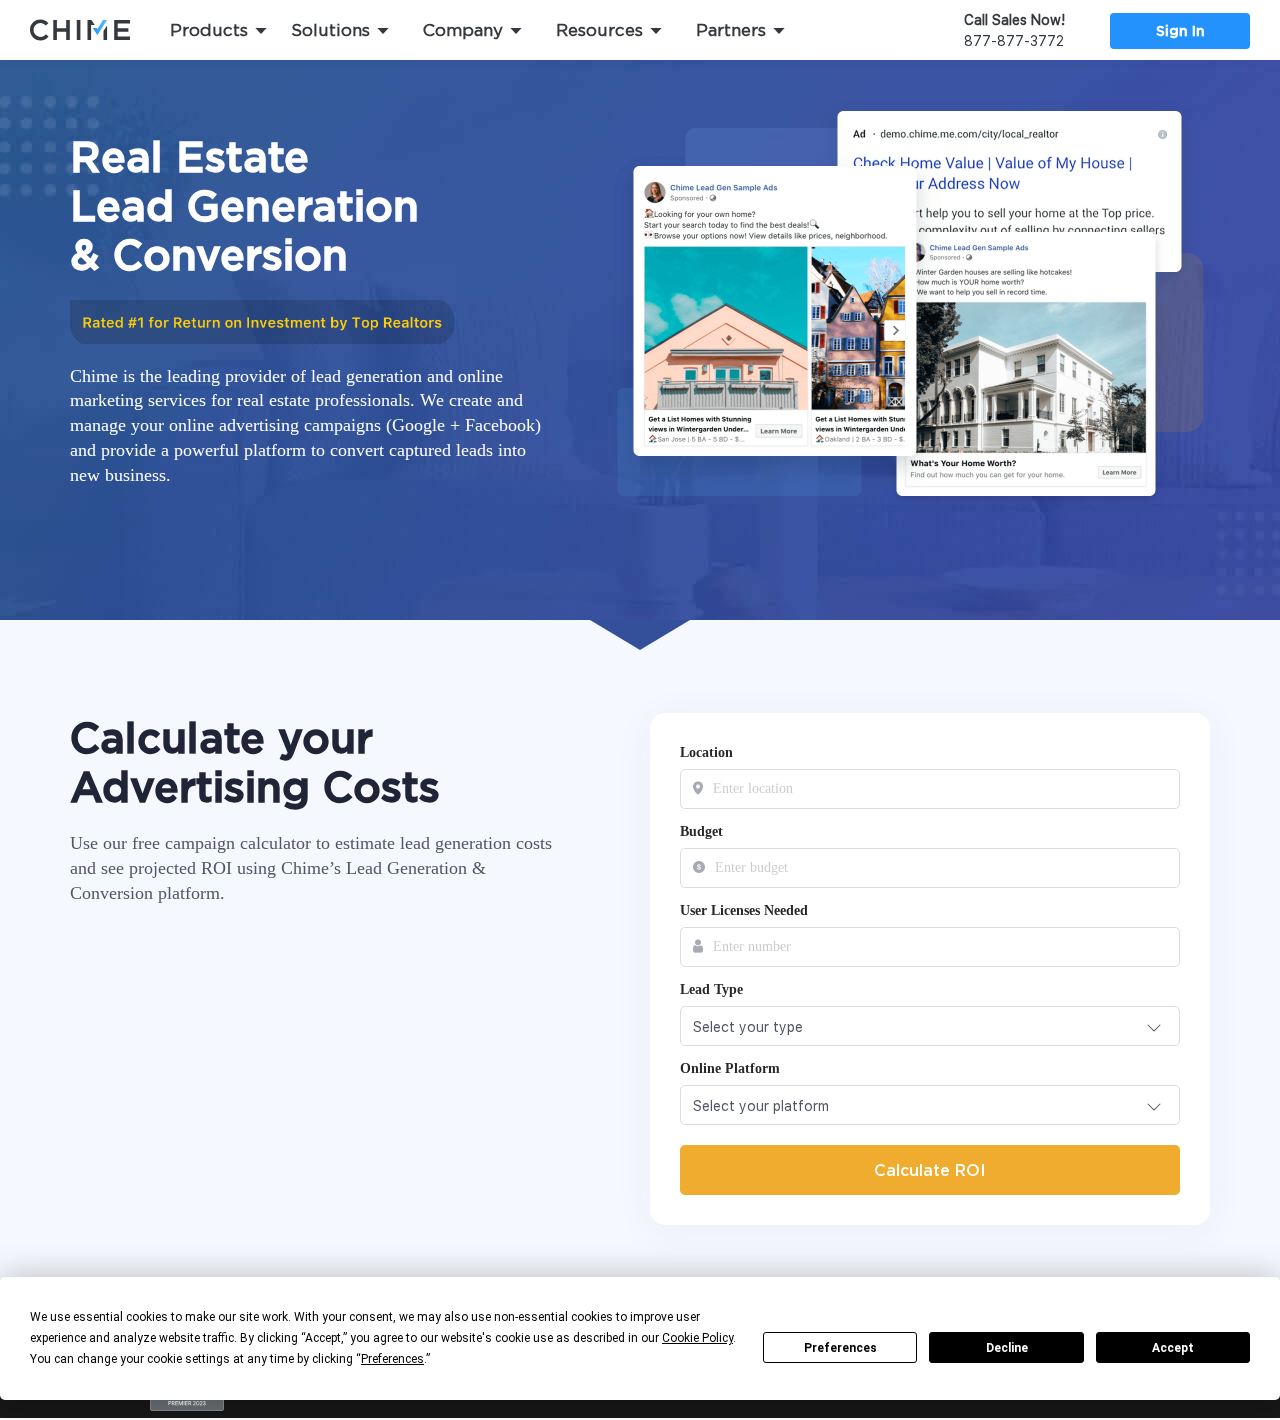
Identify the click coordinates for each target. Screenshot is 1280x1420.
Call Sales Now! (1014, 20)
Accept (1173, 1348)
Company (463, 30)
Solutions (330, 30)
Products (209, 30)
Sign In (1180, 30)
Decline (1007, 1348)
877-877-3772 (1014, 41)
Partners (731, 30)
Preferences (840, 1348)
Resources (599, 30)
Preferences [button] (392, 1359)
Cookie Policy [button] (697, 1338)
